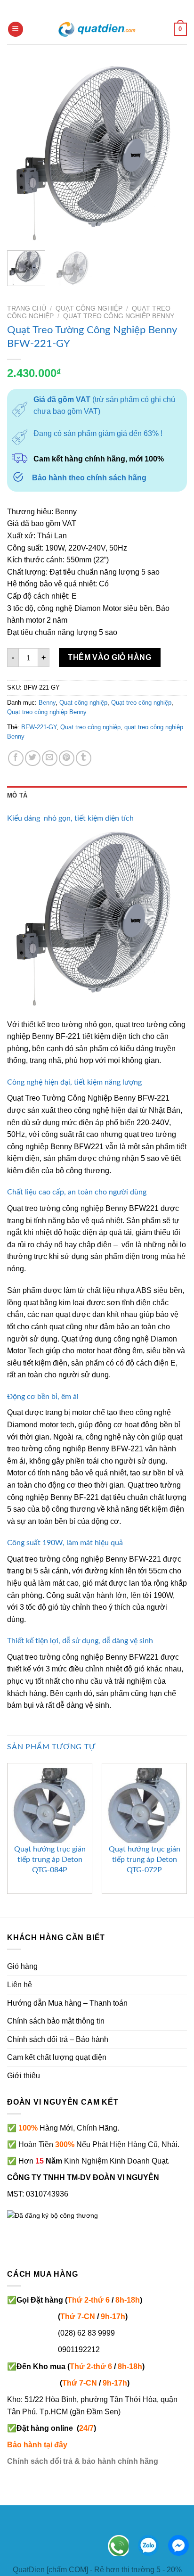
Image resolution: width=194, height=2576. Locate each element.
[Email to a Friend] (50, 758)
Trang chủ (27, 309)
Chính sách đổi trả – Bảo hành (58, 2039)
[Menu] (16, 29)
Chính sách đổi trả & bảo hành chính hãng (83, 2461)
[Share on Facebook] (16, 758)
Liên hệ (20, 1985)
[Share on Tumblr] (84, 758)
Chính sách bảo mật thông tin (56, 2021)
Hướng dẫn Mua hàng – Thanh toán (67, 2003)
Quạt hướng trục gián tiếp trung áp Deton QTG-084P (50, 1860)
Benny (47, 703)
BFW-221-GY (39, 727)
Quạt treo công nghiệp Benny (119, 316)
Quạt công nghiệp (89, 309)
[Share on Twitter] (33, 758)
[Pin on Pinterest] (67, 758)
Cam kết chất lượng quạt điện (57, 2057)
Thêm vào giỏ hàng (109, 657)
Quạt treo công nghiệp (141, 703)
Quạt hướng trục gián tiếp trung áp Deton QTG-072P (145, 1860)
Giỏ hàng (22, 1966)
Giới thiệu (24, 2076)
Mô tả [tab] (17, 795)
